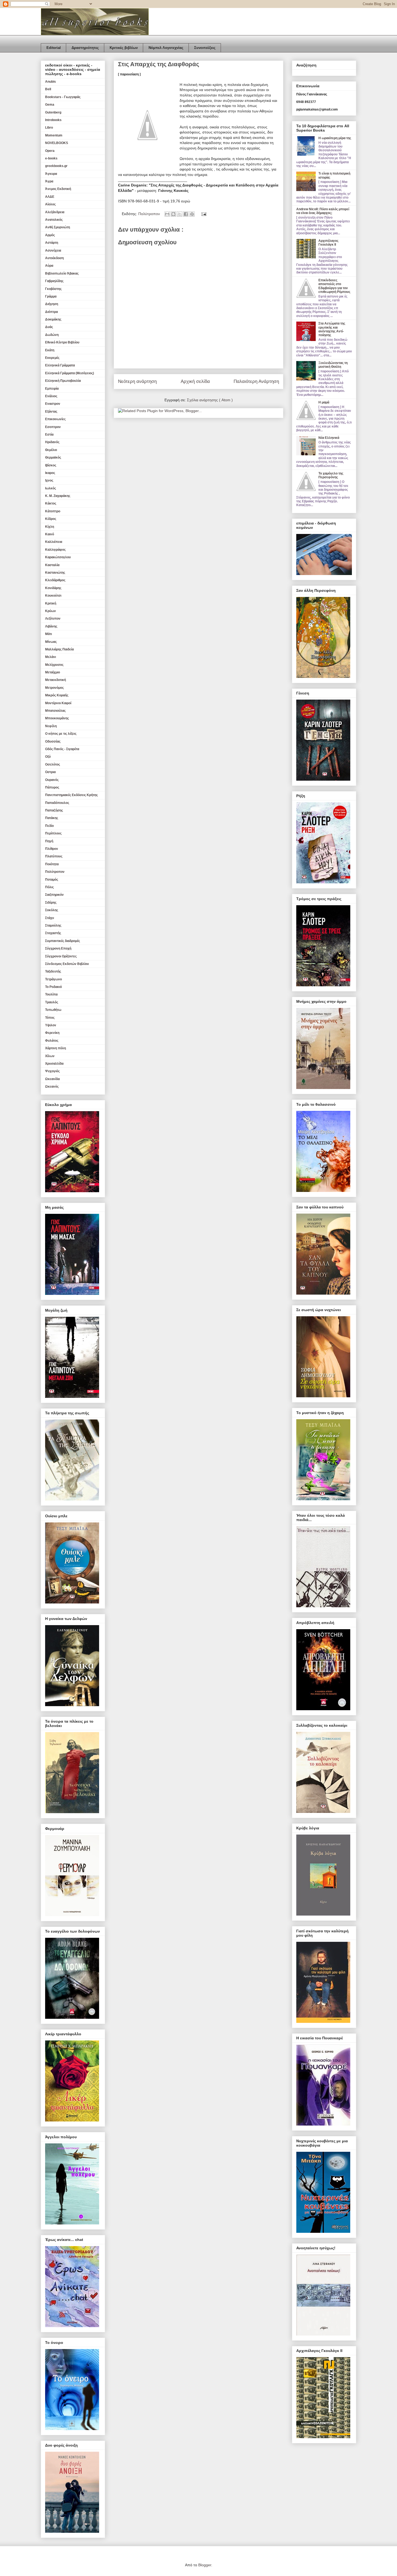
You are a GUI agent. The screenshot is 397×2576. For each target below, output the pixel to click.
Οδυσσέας (53, 741)
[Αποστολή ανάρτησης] (203, 214)
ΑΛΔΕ (50, 197)
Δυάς (49, 327)
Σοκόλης (52, 910)
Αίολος (50, 204)
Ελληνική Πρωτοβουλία (63, 381)
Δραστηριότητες (85, 48)
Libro (49, 128)
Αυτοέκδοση (54, 258)
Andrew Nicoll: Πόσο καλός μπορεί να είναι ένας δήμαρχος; (323, 211)
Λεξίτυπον (53, 619)
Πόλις (49, 887)
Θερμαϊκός (53, 457)
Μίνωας (51, 642)
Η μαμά (324, 402)
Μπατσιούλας (55, 711)
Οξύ (48, 757)
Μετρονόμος (54, 688)
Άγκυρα (51, 174)
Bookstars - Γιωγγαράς (63, 97)
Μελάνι (51, 657)
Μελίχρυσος (54, 665)
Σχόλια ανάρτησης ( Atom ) (210, 400)
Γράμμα (51, 296)
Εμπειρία (52, 389)
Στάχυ (50, 918)
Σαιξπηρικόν (54, 895)
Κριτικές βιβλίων (124, 48)
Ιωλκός (51, 488)
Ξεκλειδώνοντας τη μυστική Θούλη (333, 365)
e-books (51, 158)
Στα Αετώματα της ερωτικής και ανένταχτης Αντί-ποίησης (332, 329)
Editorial (54, 48)
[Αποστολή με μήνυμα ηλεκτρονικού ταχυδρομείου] (167, 214)
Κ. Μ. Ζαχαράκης (58, 496)
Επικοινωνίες (55, 419)
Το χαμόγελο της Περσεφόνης (331, 475)
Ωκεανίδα (52, 1079)
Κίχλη (50, 527)
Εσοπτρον (53, 427)
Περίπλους (53, 833)
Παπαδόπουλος (57, 803)
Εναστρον (53, 404)
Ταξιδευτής (53, 971)
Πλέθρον (52, 849)
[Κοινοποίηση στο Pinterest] (192, 214)
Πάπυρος (52, 787)
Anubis (51, 82)
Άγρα (49, 181)
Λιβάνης (51, 626)
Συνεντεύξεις (205, 48)
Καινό (50, 534)
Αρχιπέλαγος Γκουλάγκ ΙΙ (328, 243)
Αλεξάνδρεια (55, 212)
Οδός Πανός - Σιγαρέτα (62, 749)
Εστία (49, 435)
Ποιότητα (52, 864)
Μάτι (48, 634)
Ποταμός (52, 880)
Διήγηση (52, 304)
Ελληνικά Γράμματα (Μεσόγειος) (70, 373)
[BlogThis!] (173, 214)
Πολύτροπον (150, 214)
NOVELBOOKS (57, 143)
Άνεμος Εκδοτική (58, 189)
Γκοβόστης (53, 289)
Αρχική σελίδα (195, 381)
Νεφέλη (51, 726)
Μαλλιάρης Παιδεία (59, 649)
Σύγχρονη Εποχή (58, 948)
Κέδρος (51, 519)
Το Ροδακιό (53, 987)
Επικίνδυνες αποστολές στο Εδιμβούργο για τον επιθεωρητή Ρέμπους (334, 286)
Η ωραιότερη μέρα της (335, 138)
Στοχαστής (53, 933)
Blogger (205, 2565)
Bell (48, 89)
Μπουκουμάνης (57, 718)
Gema (50, 105)
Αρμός (50, 235)
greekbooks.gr (56, 166)
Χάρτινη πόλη (55, 1048)
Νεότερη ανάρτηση (137, 381)
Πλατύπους (54, 856)
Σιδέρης (51, 903)
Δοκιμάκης (53, 319)
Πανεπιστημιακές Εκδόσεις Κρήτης (71, 795)
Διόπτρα (51, 312)
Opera (50, 151)
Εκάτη (50, 350)
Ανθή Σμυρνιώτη (58, 227)
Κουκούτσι (53, 596)
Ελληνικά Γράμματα (60, 365)
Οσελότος (53, 764)
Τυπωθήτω (53, 1010)
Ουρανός (52, 780)
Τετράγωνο (53, 979)
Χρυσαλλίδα (54, 1064)
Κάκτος (51, 503)
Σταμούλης (53, 926)
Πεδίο (49, 826)
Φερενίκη (52, 1033)
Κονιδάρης (53, 588)
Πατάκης (52, 818)
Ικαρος (50, 473)
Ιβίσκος (51, 465)
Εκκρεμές (52, 358)
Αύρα (49, 266)
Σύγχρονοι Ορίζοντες (61, 956)
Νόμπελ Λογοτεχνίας (166, 48)
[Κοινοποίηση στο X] (180, 214)
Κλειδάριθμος (55, 580)
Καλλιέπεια (54, 542)
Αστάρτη (52, 243)
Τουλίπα (51, 994)
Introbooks (53, 120)
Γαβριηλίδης (54, 281)
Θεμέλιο (51, 450)
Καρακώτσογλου (58, 557)
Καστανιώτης (55, 573)
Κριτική (51, 603)
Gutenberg (53, 112)
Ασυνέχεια (53, 250)
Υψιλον (51, 1025)
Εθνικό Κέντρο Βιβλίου (62, 342)
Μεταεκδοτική (55, 680)
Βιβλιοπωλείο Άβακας (62, 273)
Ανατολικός (54, 220)
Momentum (54, 135)
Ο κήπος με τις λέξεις (61, 734)
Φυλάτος (52, 1041)
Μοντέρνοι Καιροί (58, 703)
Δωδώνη (52, 335)
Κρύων (51, 611)
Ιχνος (49, 480)
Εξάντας (51, 412)
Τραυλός (52, 1002)
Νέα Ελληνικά (329, 438)
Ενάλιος (51, 396)
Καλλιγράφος (55, 550)
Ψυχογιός (52, 1071)
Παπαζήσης (54, 810)
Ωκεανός (52, 1087)
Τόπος (50, 1018)
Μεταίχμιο (53, 672)
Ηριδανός (52, 442)
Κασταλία (52, 565)
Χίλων (50, 1056)
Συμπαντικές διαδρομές (63, 941)
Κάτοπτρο (53, 511)
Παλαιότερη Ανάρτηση (256, 381)
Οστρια (50, 772)
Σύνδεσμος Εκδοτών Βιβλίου (67, 964)
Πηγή (49, 841)
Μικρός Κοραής (57, 695)
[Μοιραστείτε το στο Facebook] (186, 214)
